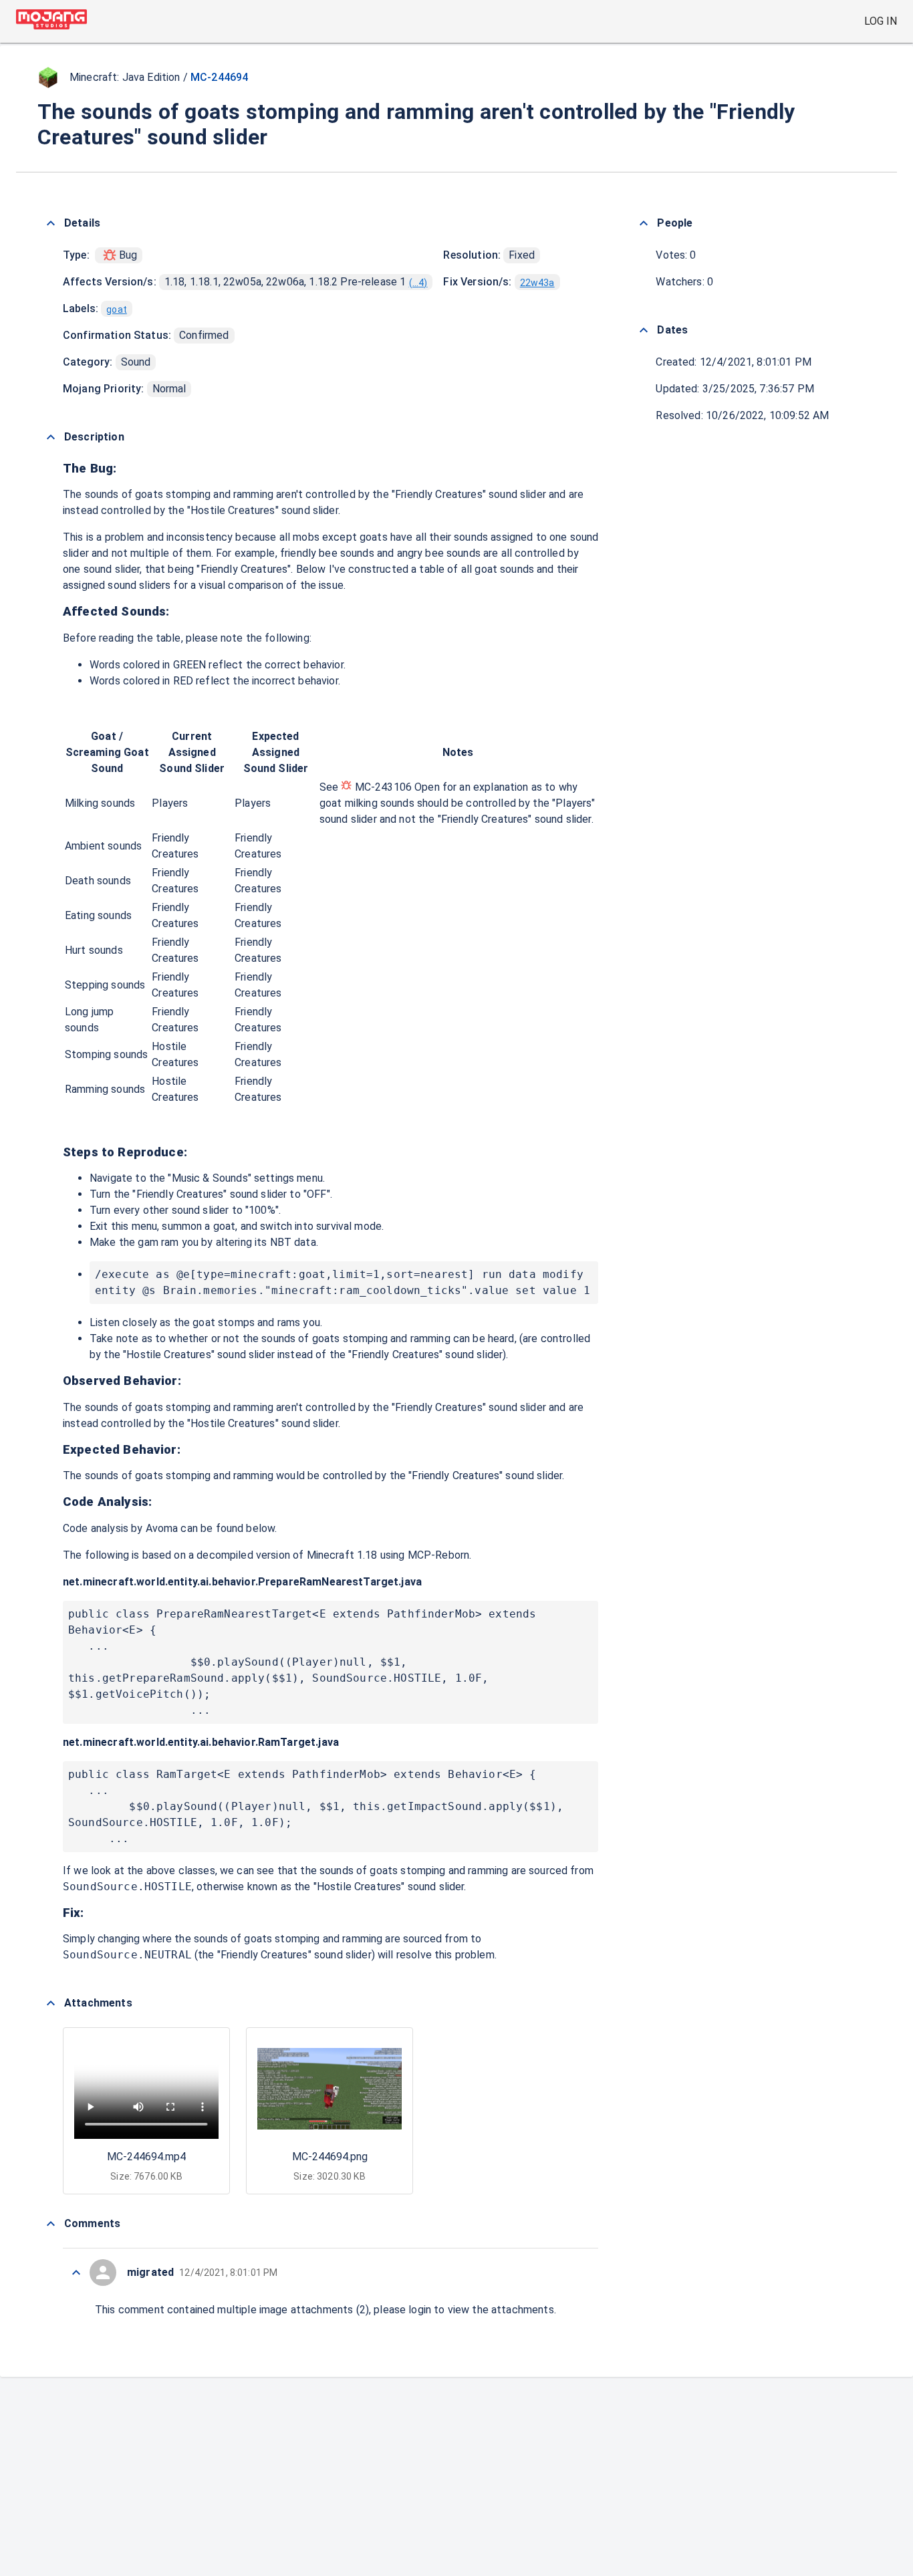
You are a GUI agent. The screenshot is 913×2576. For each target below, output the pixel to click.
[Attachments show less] (51, 2003)
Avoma (162, 1528)
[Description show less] (51, 437)
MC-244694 (219, 77)
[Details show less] (51, 223)
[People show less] (644, 223)
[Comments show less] (51, 2224)
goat (117, 309)
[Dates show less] (644, 330)
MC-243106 (383, 787)
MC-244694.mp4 (146, 2157)
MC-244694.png (330, 2157)
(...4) (418, 283)
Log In (881, 21)
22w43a (537, 283)
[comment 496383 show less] (76, 2273)
